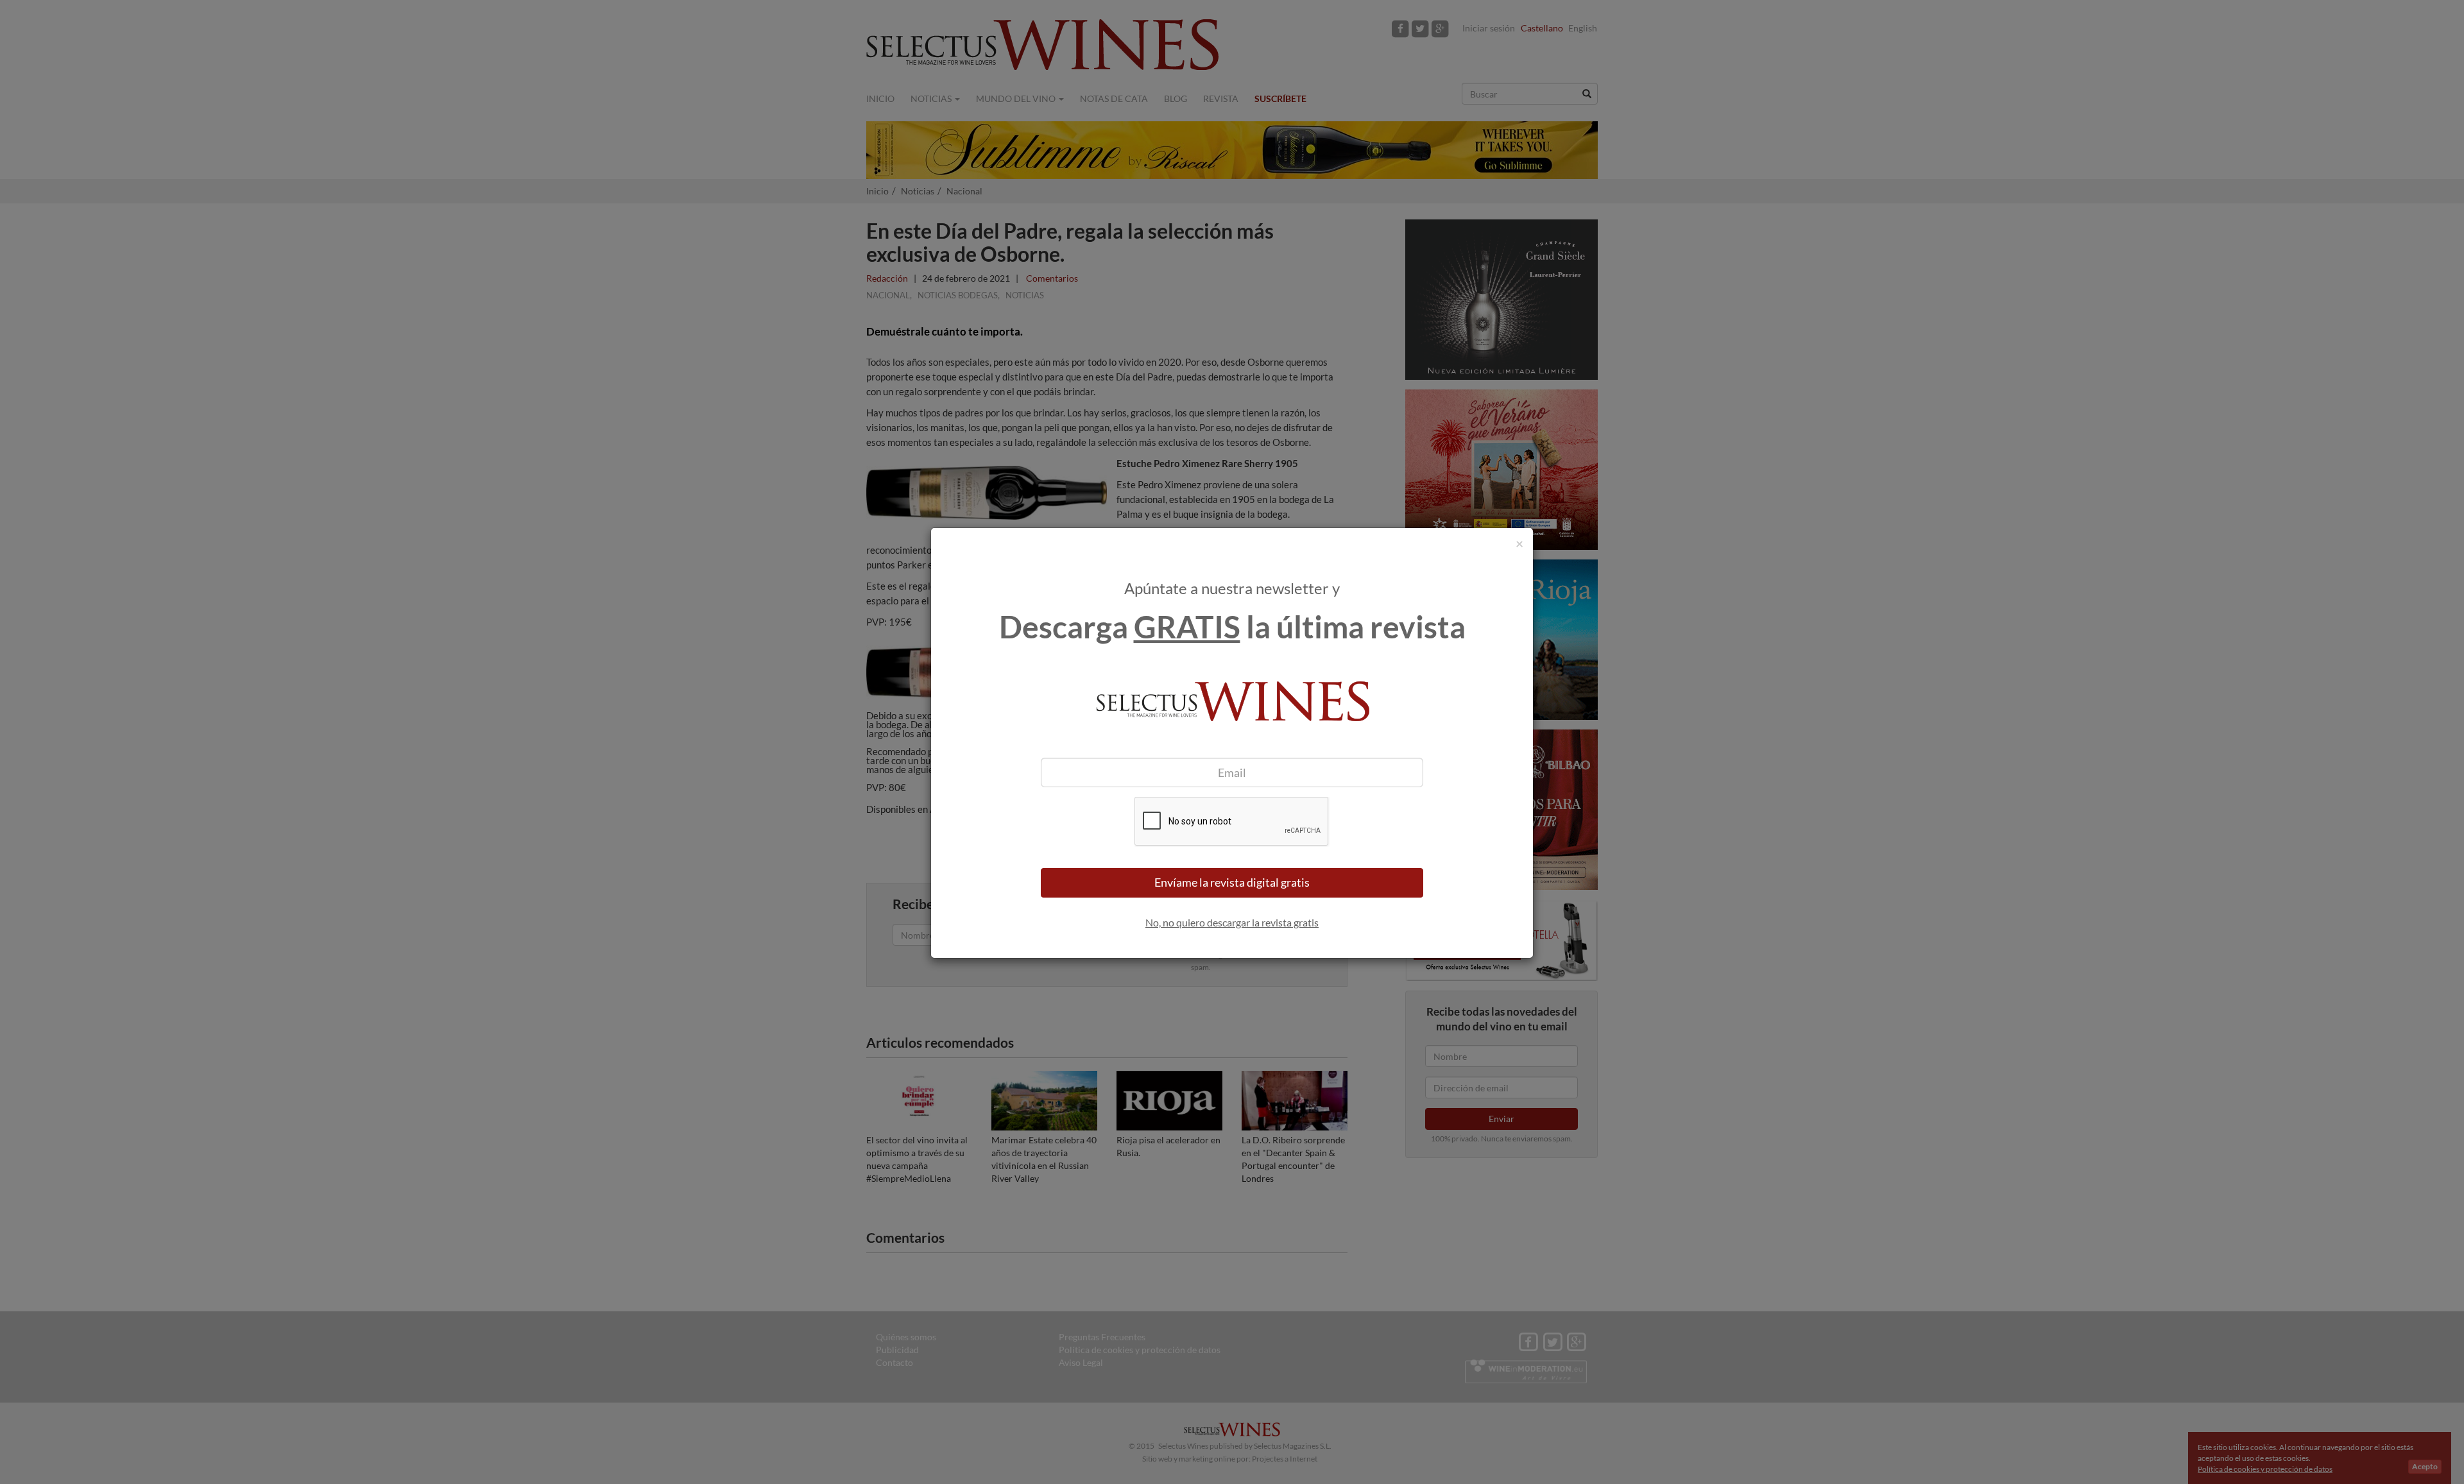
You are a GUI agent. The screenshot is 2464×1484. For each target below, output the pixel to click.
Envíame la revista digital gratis (1232, 882)
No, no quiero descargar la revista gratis (1232, 922)
